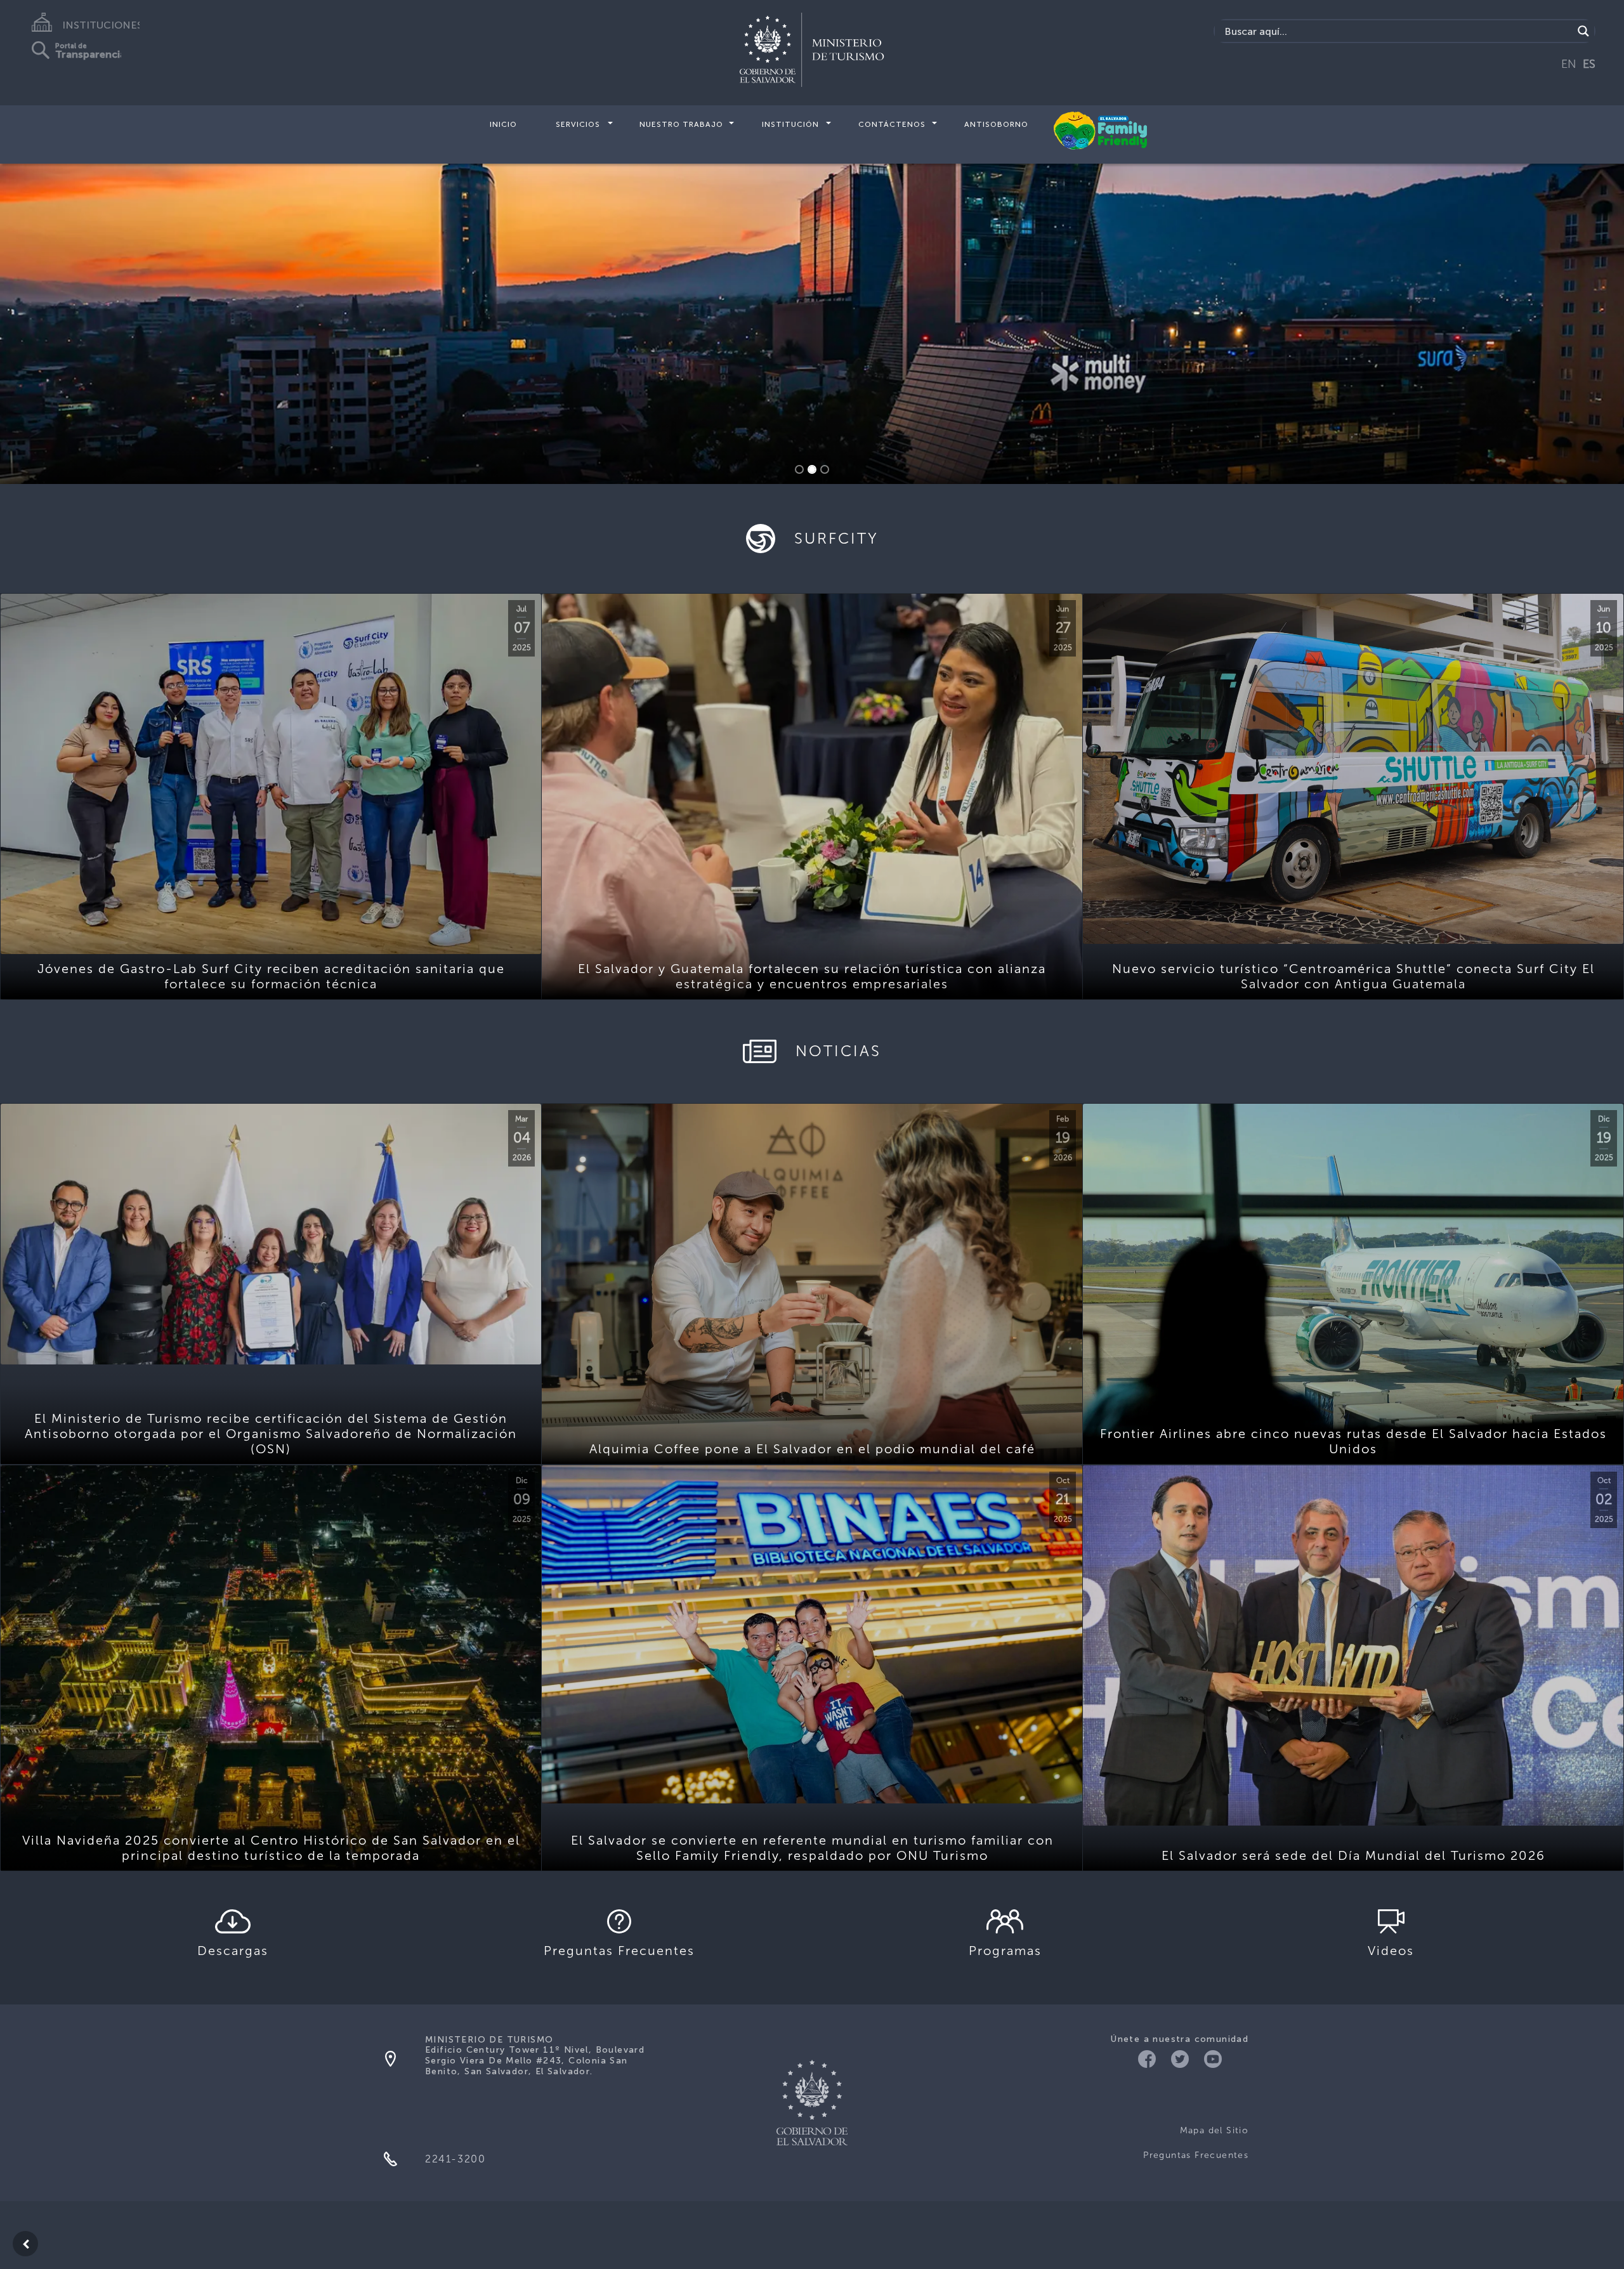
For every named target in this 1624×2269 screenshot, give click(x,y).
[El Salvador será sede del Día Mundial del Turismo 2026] (1353, 1646)
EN (1569, 64)
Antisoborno (996, 124)
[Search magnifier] (1583, 31)
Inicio (503, 124)
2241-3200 (455, 2159)
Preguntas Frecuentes (1196, 2155)
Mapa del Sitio (1214, 2130)
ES (1589, 64)
